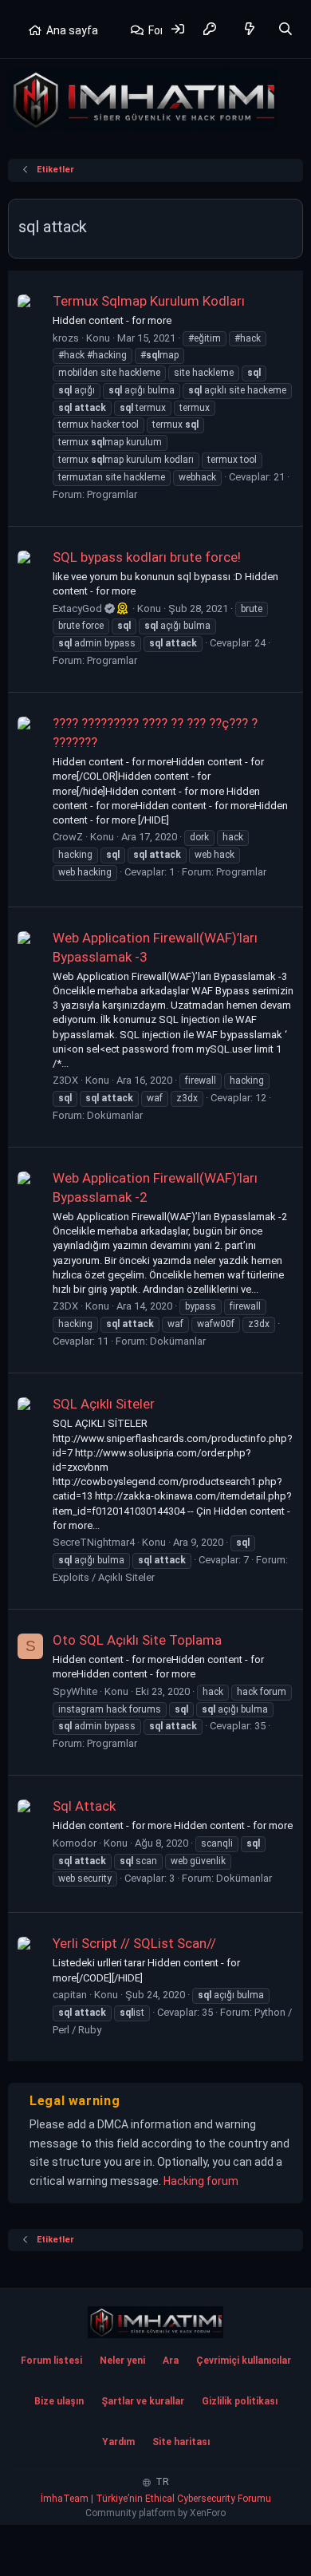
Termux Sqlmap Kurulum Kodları (149, 301)
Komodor (75, 1843)
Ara (171, 2361)
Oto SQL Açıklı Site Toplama (137, 1640)
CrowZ (68, 837)
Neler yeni (122, 2361)
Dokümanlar (115, 1115)
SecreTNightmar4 (94, 1542)
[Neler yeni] (250, 29)
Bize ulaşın (59, 2401)
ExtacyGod (79, 608)
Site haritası (181, 2442)
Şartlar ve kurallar (143, 2401)
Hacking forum (201, 2181)
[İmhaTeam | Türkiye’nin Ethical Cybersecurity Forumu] (155, 2322)
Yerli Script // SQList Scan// (134, 1943)
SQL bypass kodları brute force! (147, 557)
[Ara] (285, 29)
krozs (66, 338)
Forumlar (171, 30)
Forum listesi (51, 2361)
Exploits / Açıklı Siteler (104, 1577)
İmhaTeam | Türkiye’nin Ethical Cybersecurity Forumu (156, 2499)
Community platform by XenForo (155, 2513)
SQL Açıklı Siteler (104, 1404)
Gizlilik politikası (240, 2401)
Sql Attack (84, 1806)
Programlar (112, 494)
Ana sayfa (72, 30)
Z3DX (65, 1080)
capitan (70, 1995)
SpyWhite (75, 1691)
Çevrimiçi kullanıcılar (244, 2361)
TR (161, 2482)
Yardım (118, 2442)
